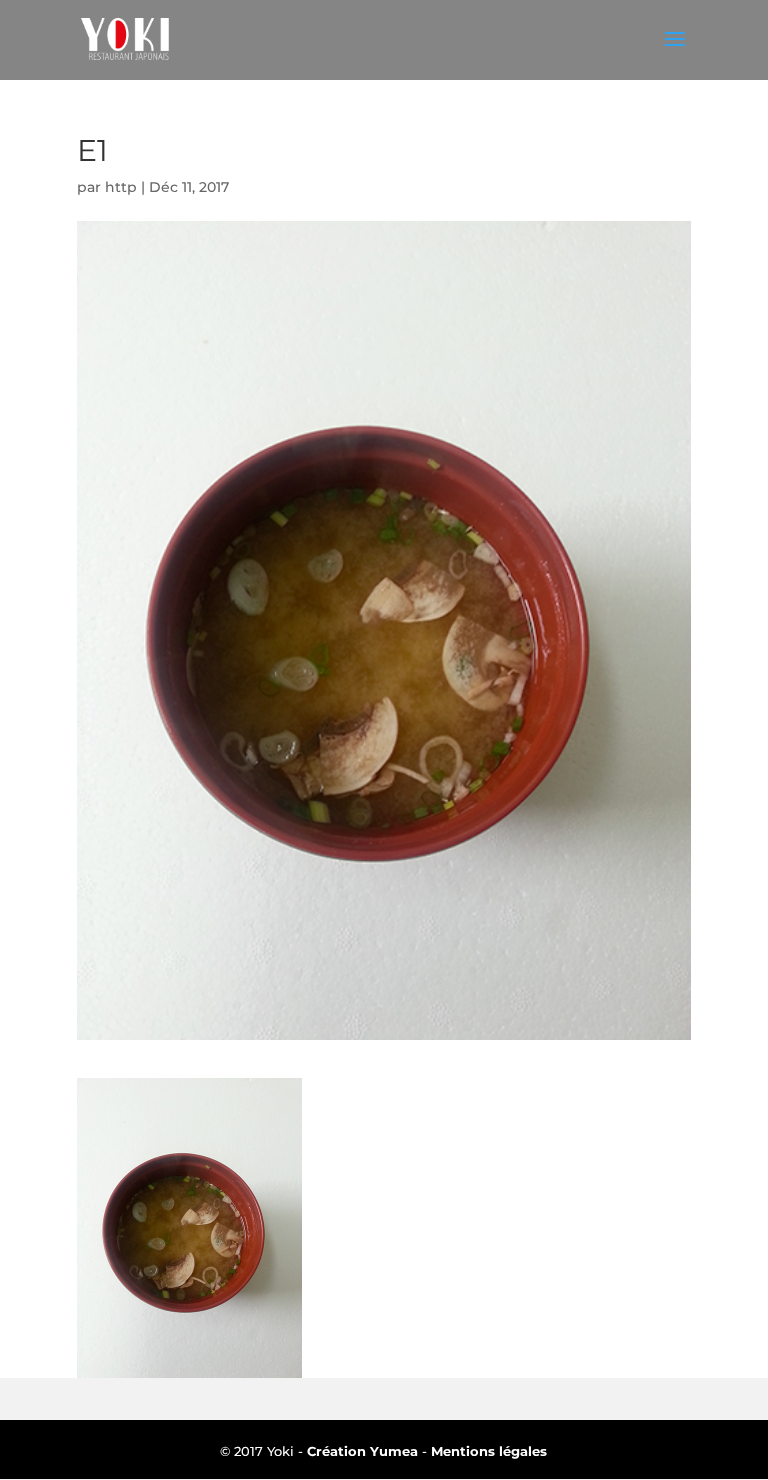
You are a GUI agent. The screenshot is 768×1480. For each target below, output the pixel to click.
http (121, 187)
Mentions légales (489, 1451)
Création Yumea (362, 1451)
